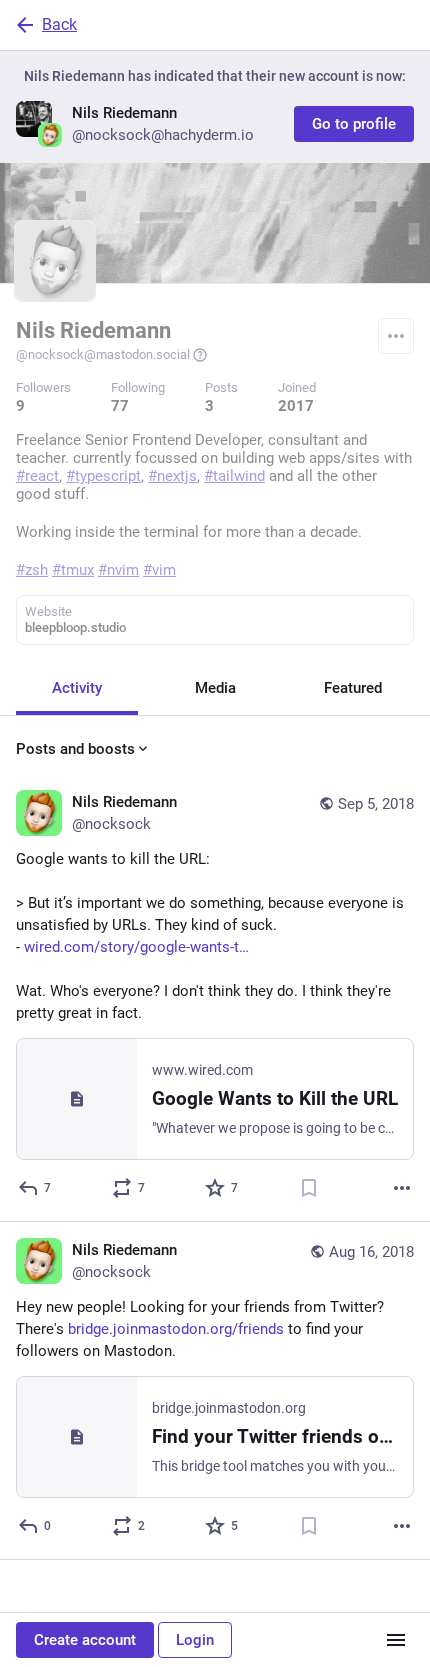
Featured (353, 688)
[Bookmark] (309, 1188)
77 (120, 406)
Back (59, 24)
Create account (85, 1640)
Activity (77, 688)
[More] (402, 1188)
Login (195, 1640)
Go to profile (354, 124)
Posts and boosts (75, 749)
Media (215, 688)
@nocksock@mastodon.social (103, 354)
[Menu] (396, 336)
